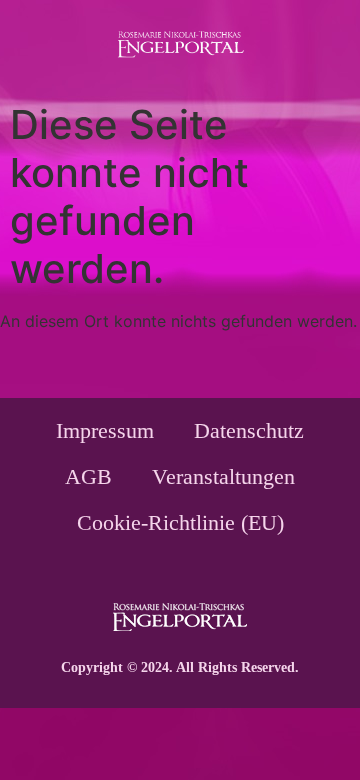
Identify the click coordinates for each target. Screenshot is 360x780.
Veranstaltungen (223, 476)
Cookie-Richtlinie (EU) (180, 522)
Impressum (105, 430)
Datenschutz (249, 430)
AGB (88, 476)
